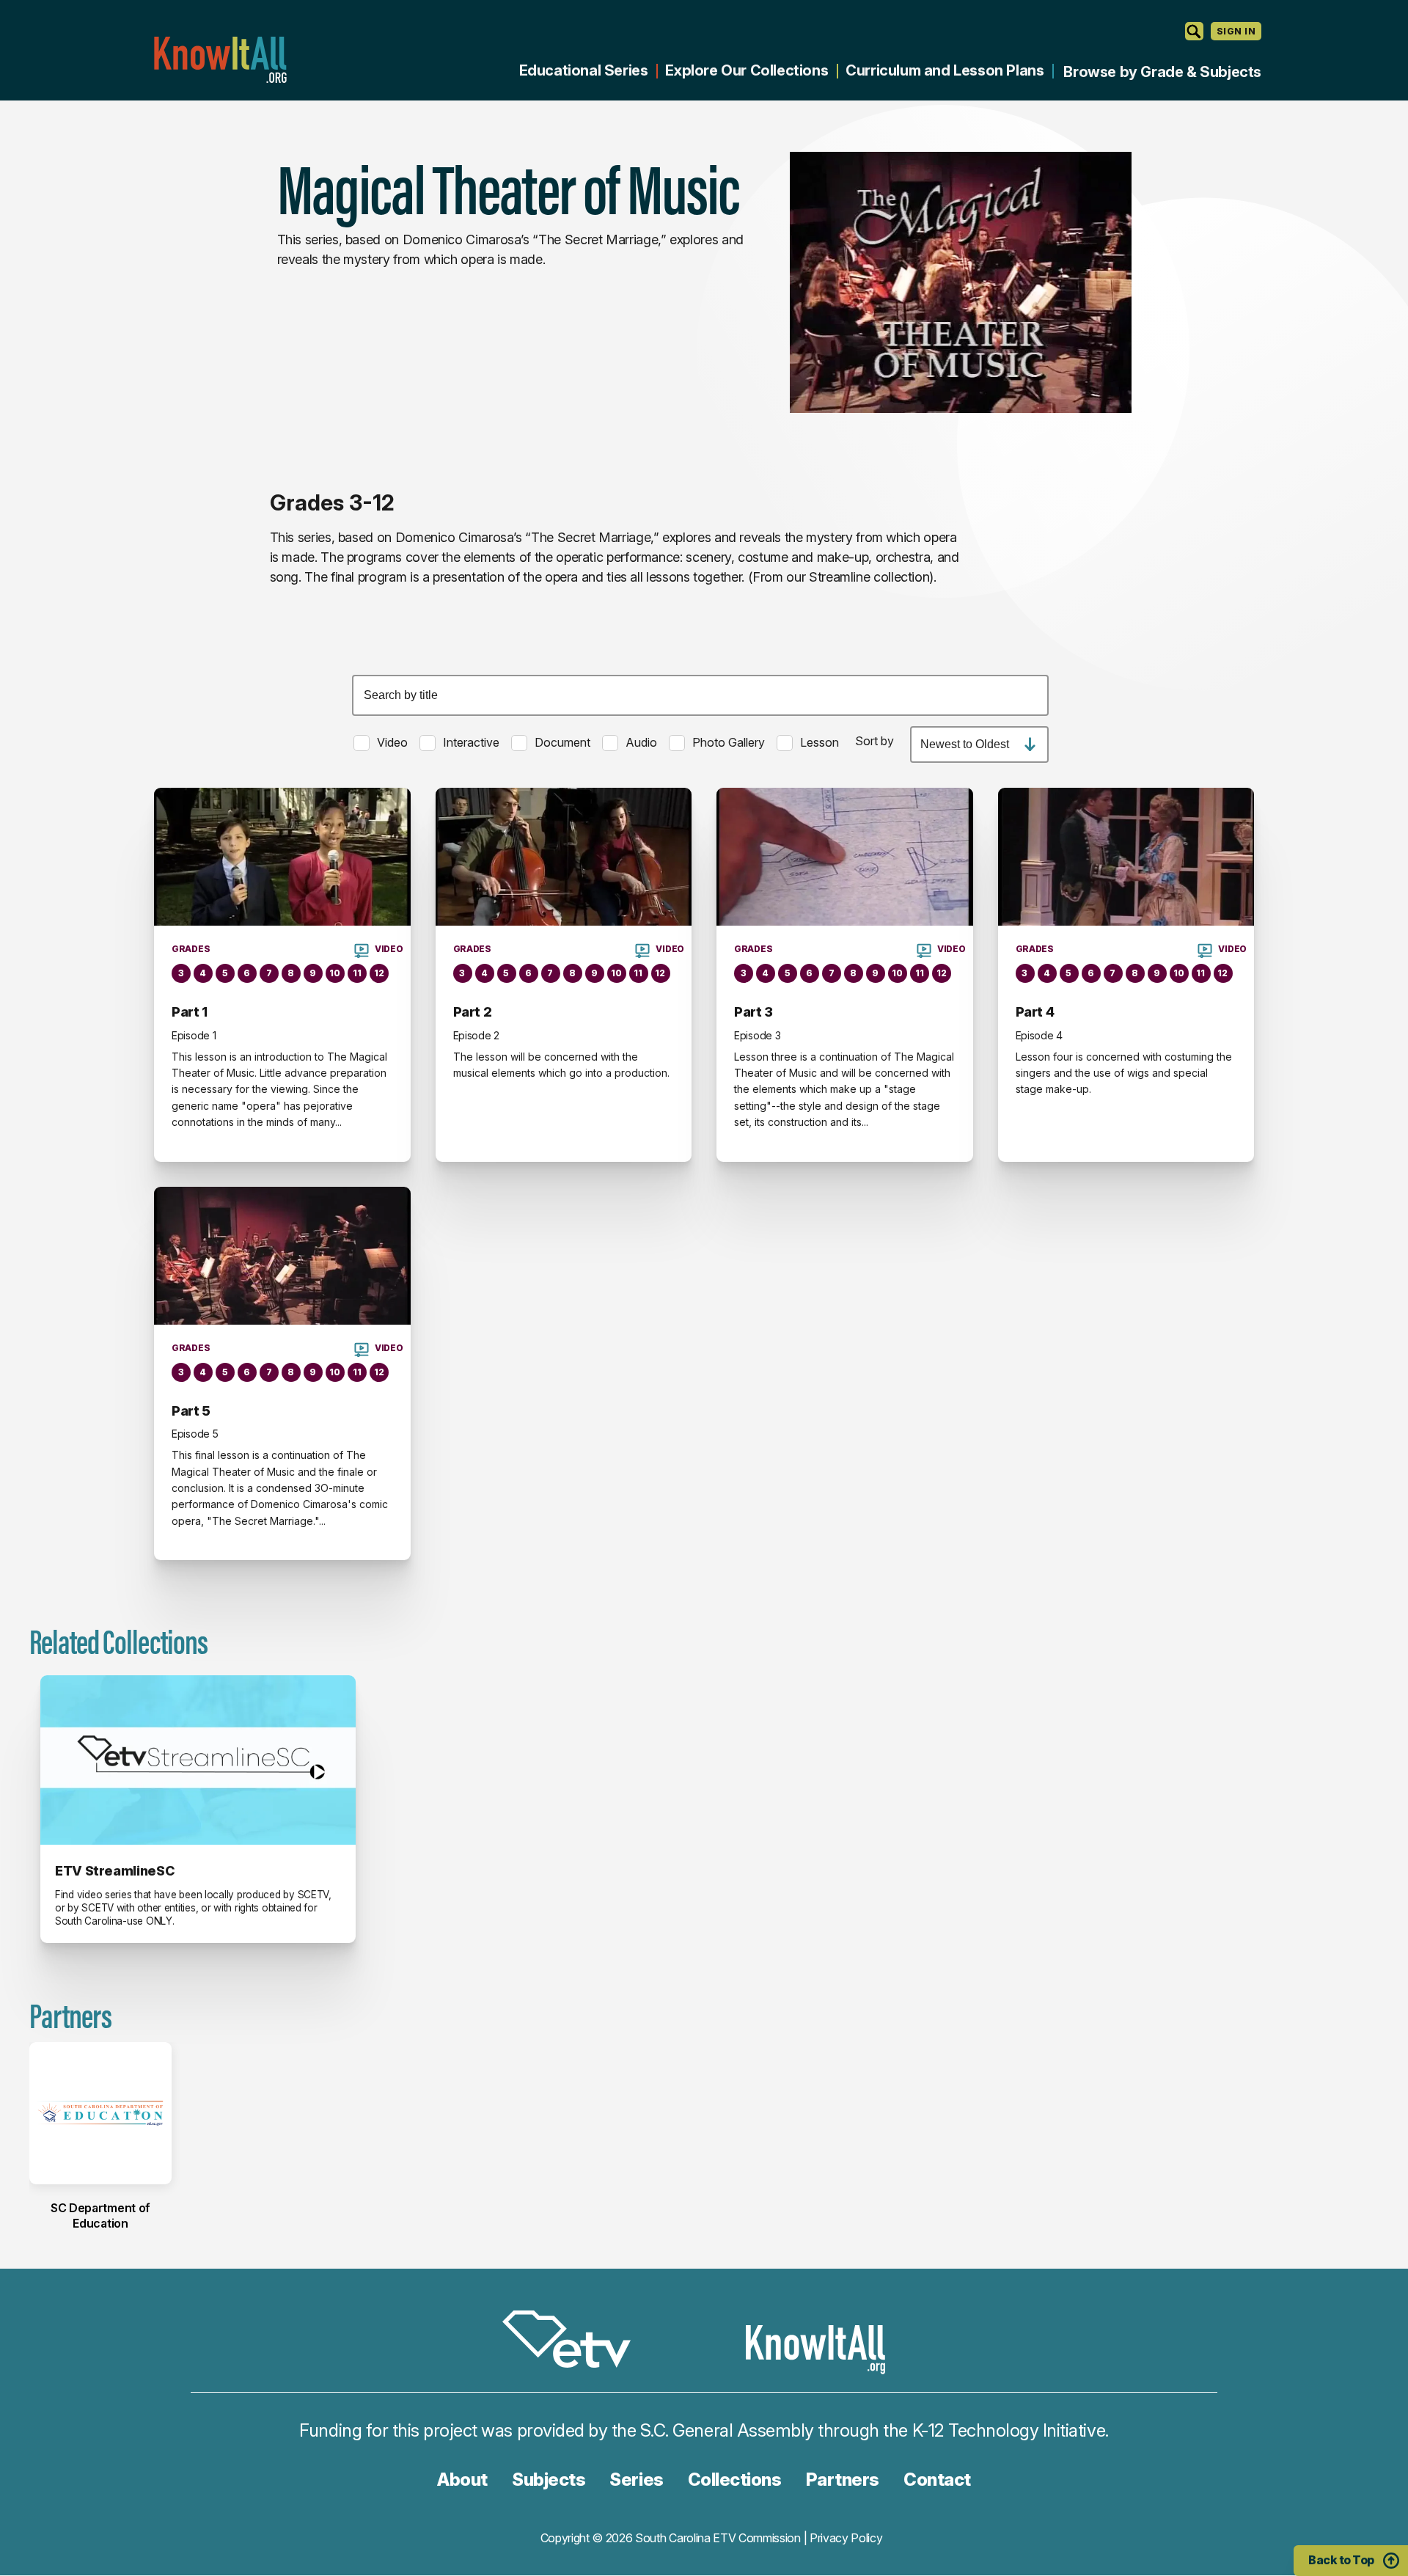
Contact (937, 2480)
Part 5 (191, 1411)
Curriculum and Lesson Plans (945, 70)
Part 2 (473, 1012)
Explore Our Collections (747, 70)
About (462, 2480)
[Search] (1194, 31)
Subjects (549, 2480)
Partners (843, 2480)
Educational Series (584, 70)
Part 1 (190, 1012)
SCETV (574, 2342)
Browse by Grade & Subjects (1162, 72)
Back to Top (1341, 2560)
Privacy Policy (846, 2538)
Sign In (1236, 31)
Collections (735, 2480)
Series (636, 2480)
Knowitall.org (220, 60)
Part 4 (1035, 1012)
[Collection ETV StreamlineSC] (198, 1760)
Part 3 (753, 1012)
